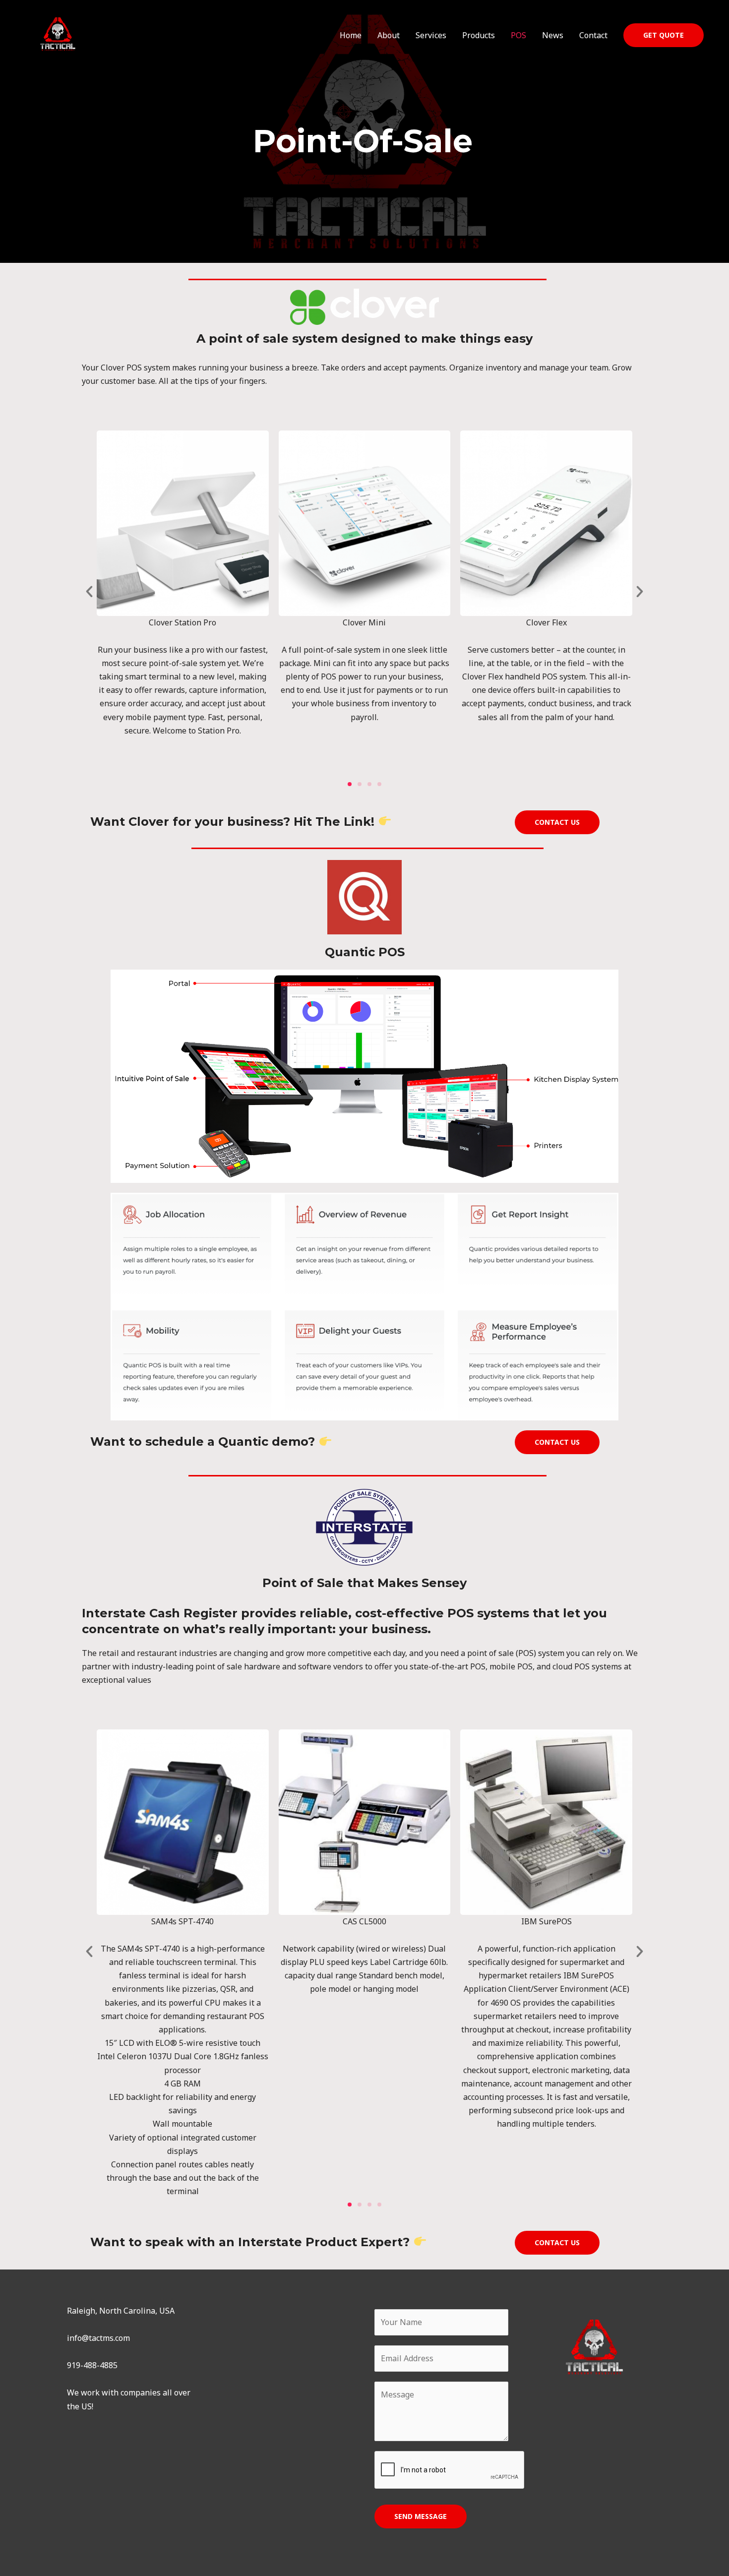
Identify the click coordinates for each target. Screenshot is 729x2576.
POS (518, 35)
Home (351, 35)
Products (479, 35)
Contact (593, 35)
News (553, 35)
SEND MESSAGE (421, 2516)
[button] (664, 35)
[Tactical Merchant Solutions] (58, 34)
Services (431, 35)
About (389, 35)
